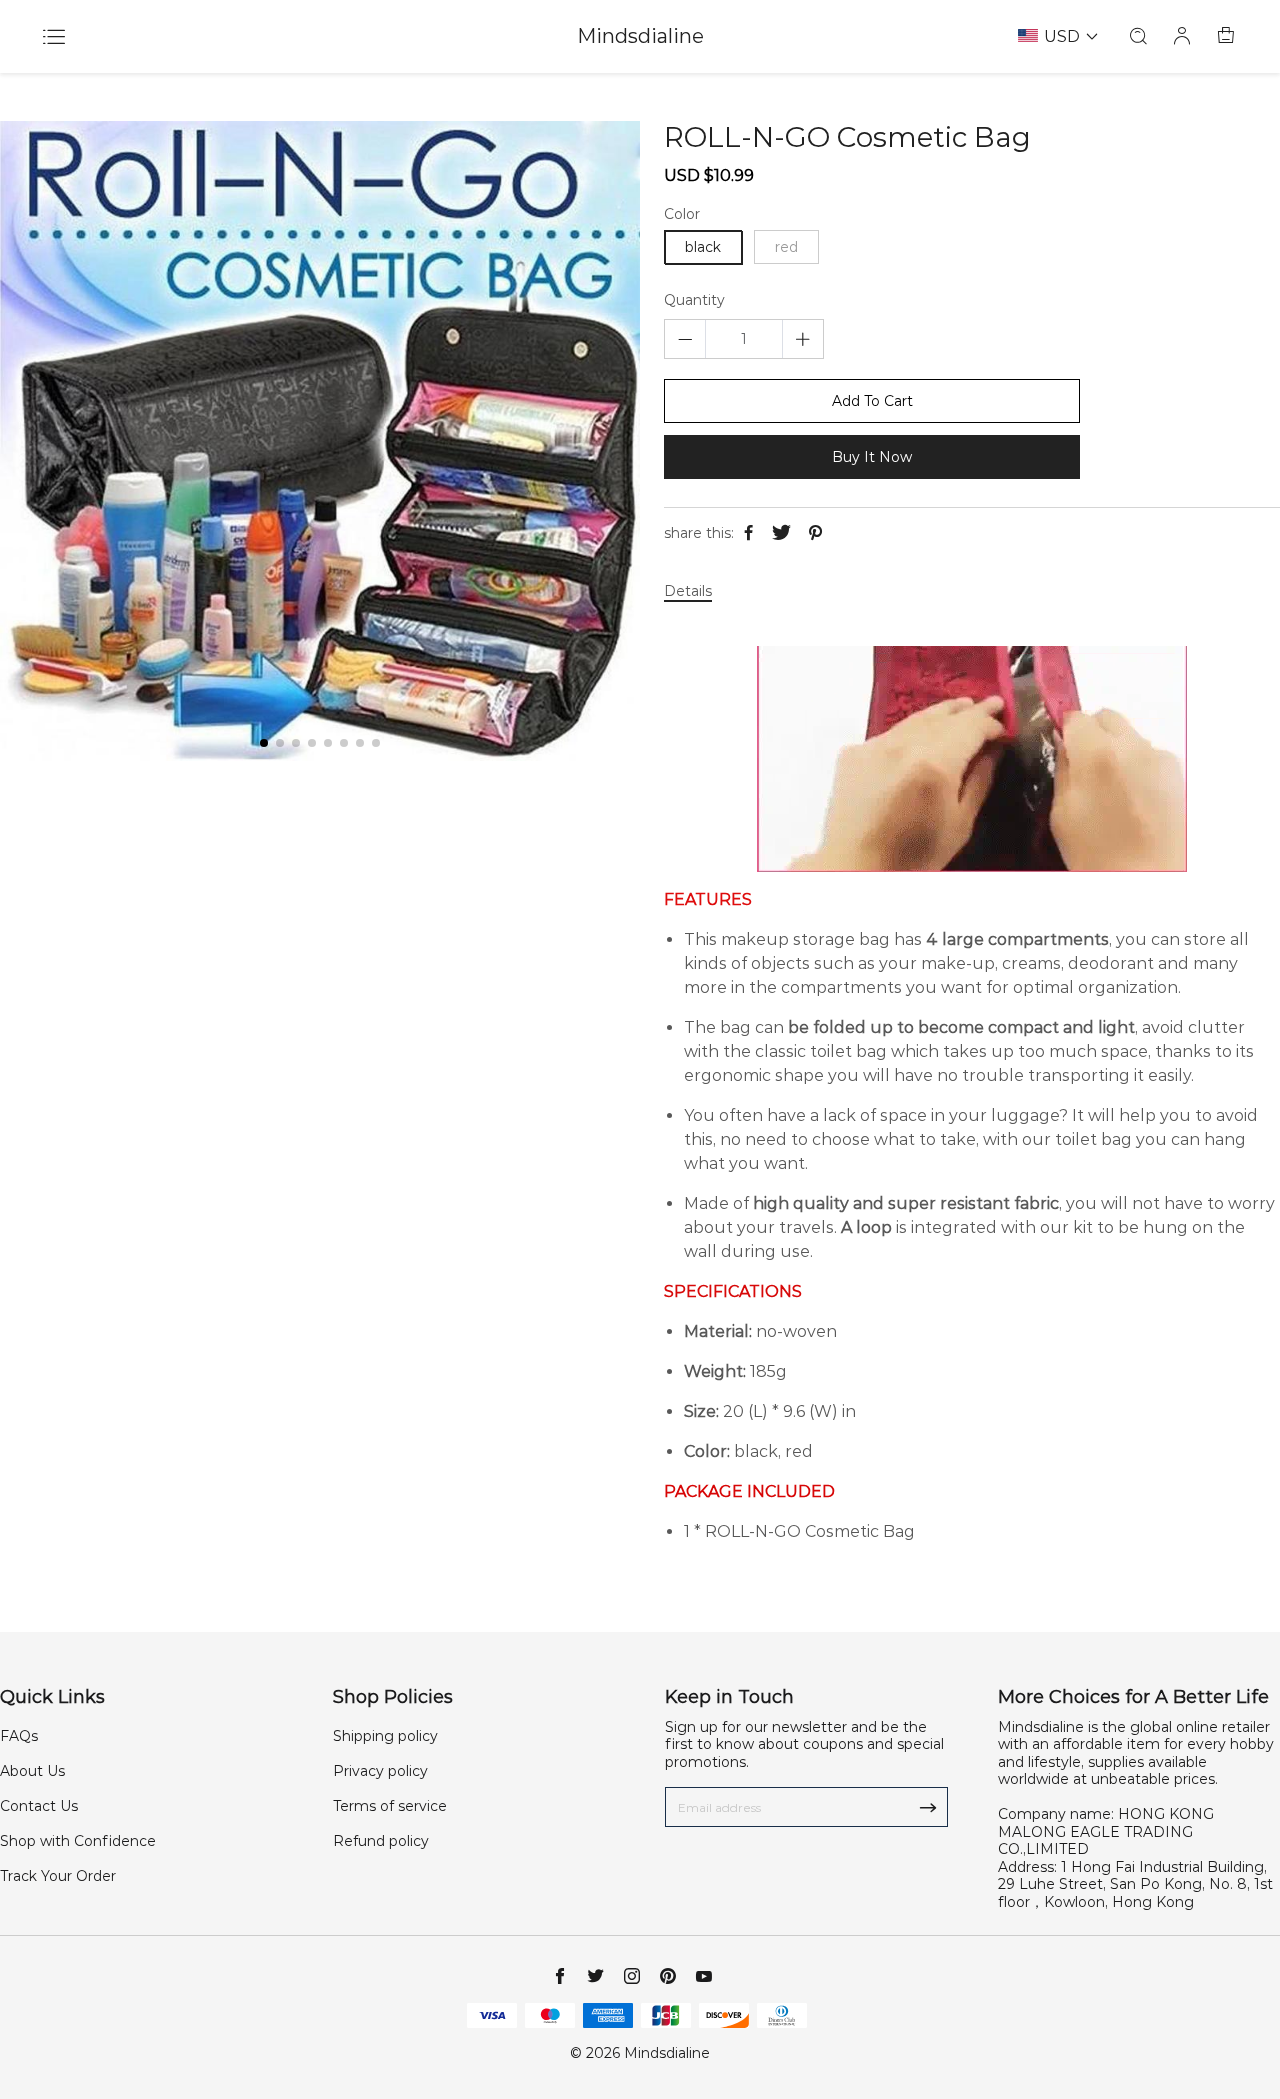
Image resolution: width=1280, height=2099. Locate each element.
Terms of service (390, 1806)
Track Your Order (58, 1876)
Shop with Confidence (78, 1841)
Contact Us (39, 1806)
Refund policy (381, 1841)
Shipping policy (385, 1736)
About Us (32, 1771)
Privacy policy (380, 1771)
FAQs (19, 1736)
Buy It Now (872, 457)
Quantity (694, 300)
